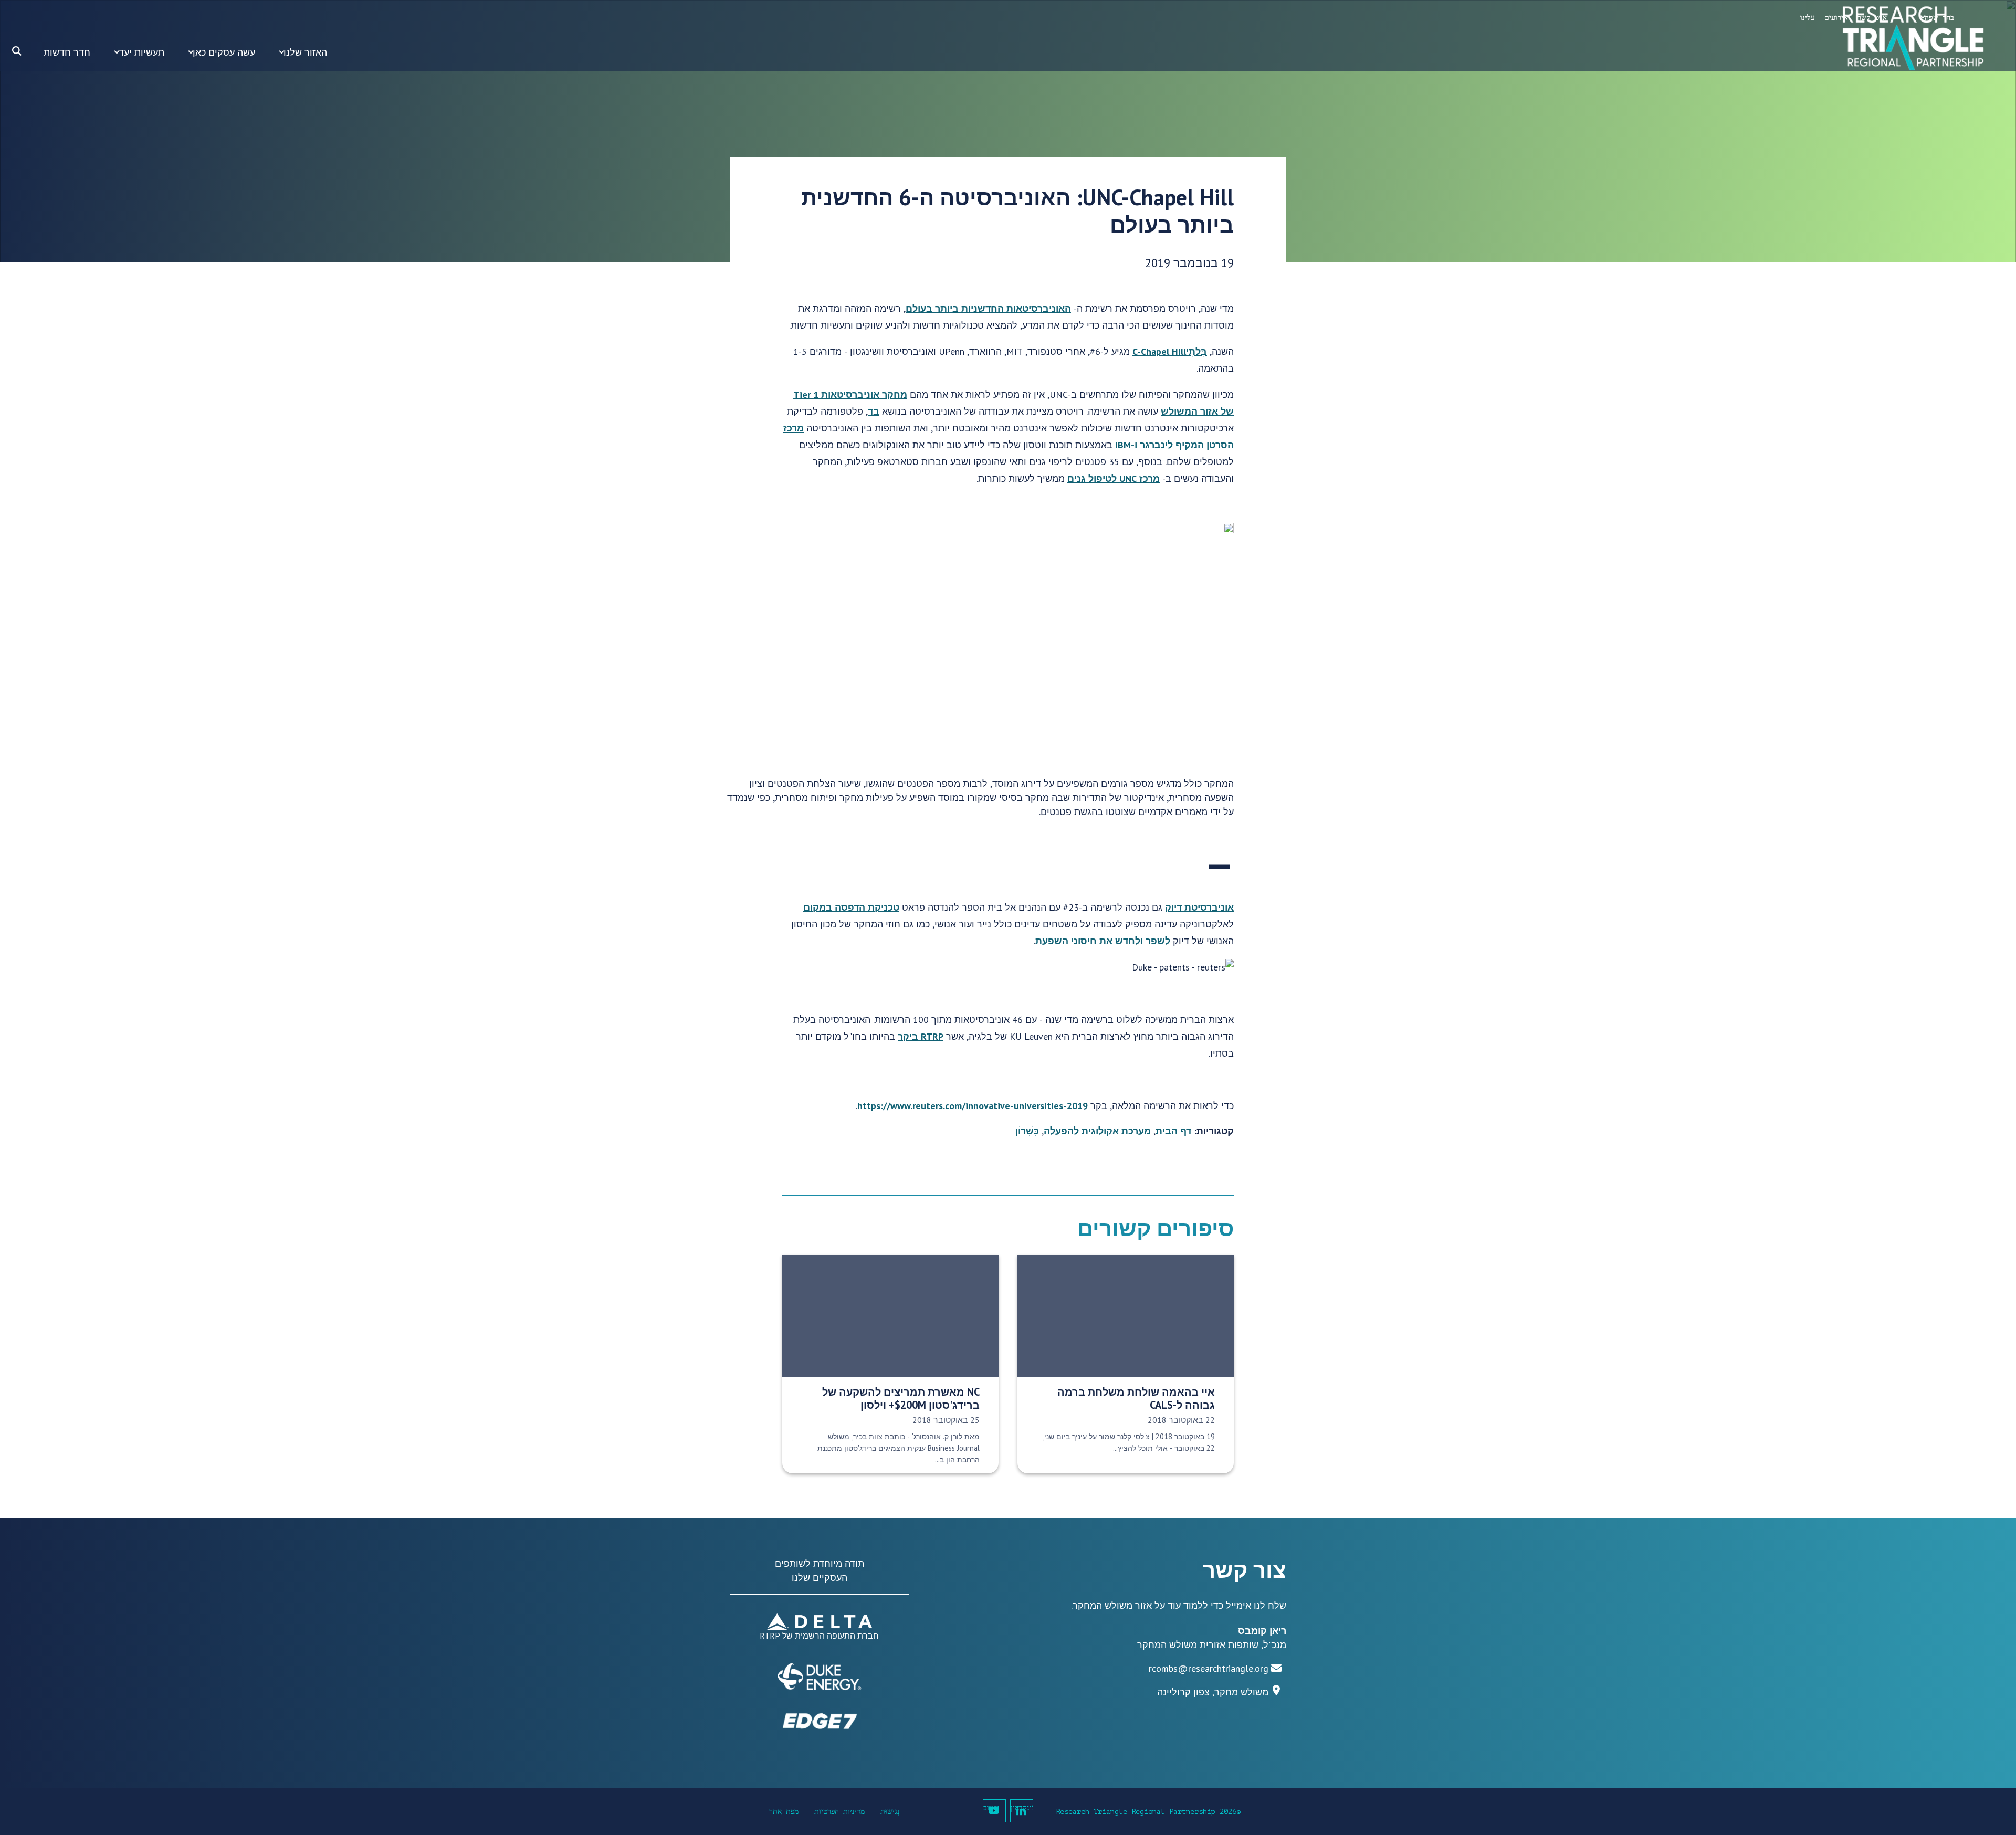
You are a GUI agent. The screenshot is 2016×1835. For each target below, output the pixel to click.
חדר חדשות (67, 52)
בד (874, 411)
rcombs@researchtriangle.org (1209, 1668)
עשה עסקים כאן (224, 52)
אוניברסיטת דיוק (1199, 907)
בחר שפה (1939, 18)
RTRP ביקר (921, 1036)
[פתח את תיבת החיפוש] (17, 51)
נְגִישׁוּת (890, 1812)
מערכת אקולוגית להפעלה (1097, 1131)
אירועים (1836, 18)
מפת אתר (784, 1812)
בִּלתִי (1196, 351)
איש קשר (1872, 18)
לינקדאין (1022, 1808)
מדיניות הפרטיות (839, 1812)
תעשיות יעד (141, 52)
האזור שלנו (305, 52)
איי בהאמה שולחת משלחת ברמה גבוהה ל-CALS (1136, 1398)
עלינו (1808, 18)
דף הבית (1173, 1131)
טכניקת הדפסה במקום (851, 907)
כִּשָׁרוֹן (1027, 1131)
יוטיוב (991, 1808)
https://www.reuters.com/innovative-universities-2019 (973, 1106)
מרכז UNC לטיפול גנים (1114, 478)
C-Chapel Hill (1159, 351)
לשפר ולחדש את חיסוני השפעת (1103, 941)
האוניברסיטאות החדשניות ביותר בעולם (988, 308)
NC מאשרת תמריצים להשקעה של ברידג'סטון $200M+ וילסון (901, 1398)
